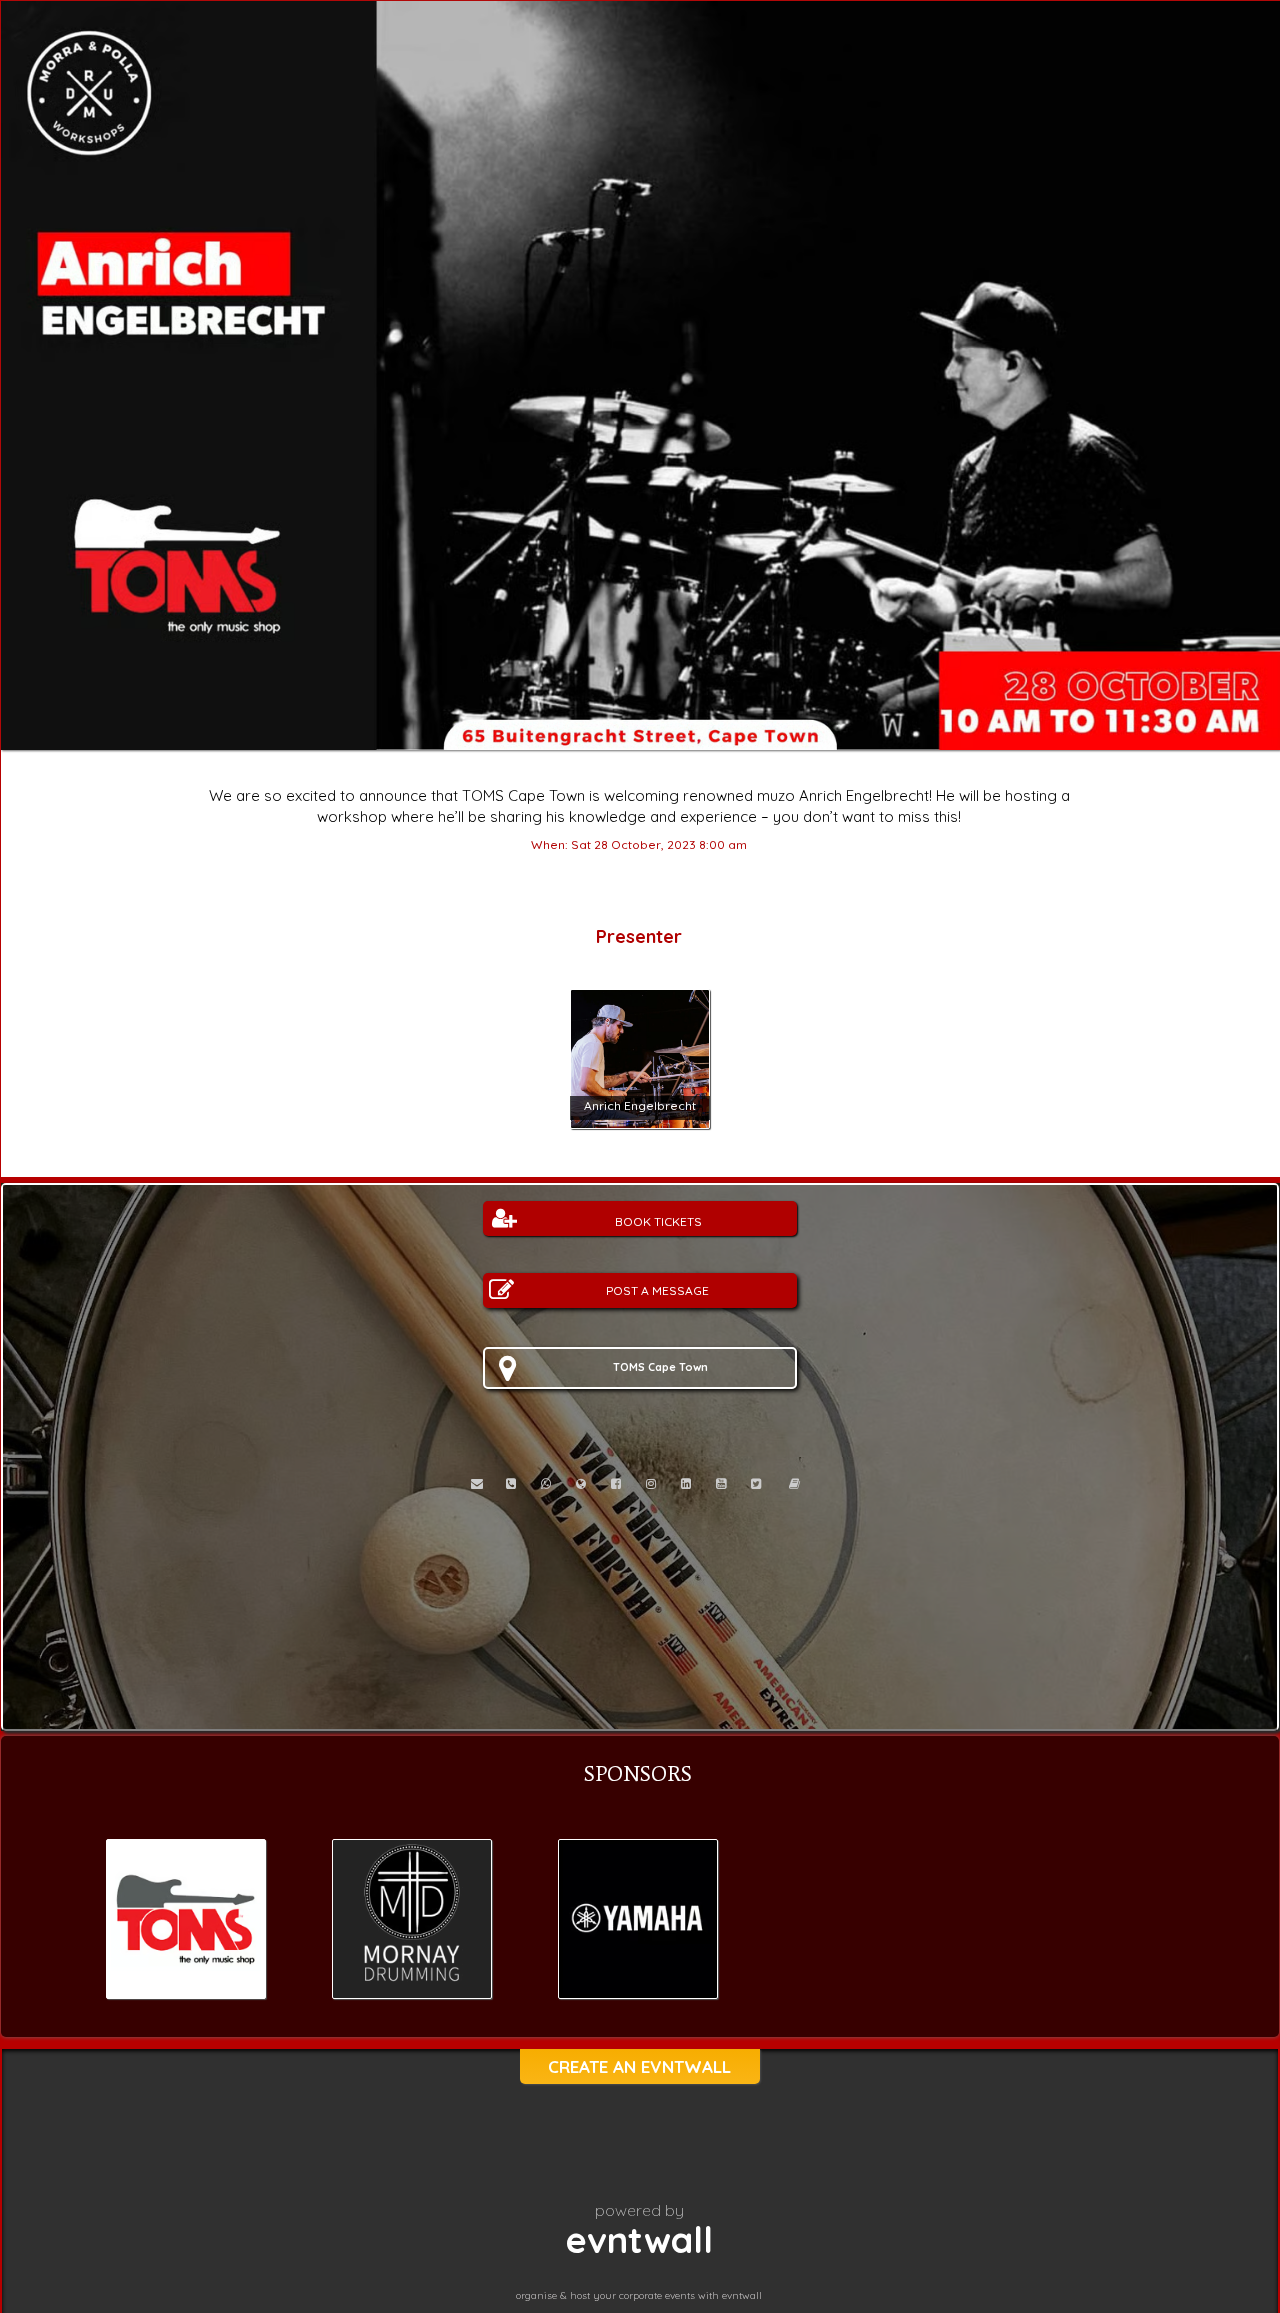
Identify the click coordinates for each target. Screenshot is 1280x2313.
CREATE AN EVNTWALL (639, 2066)
